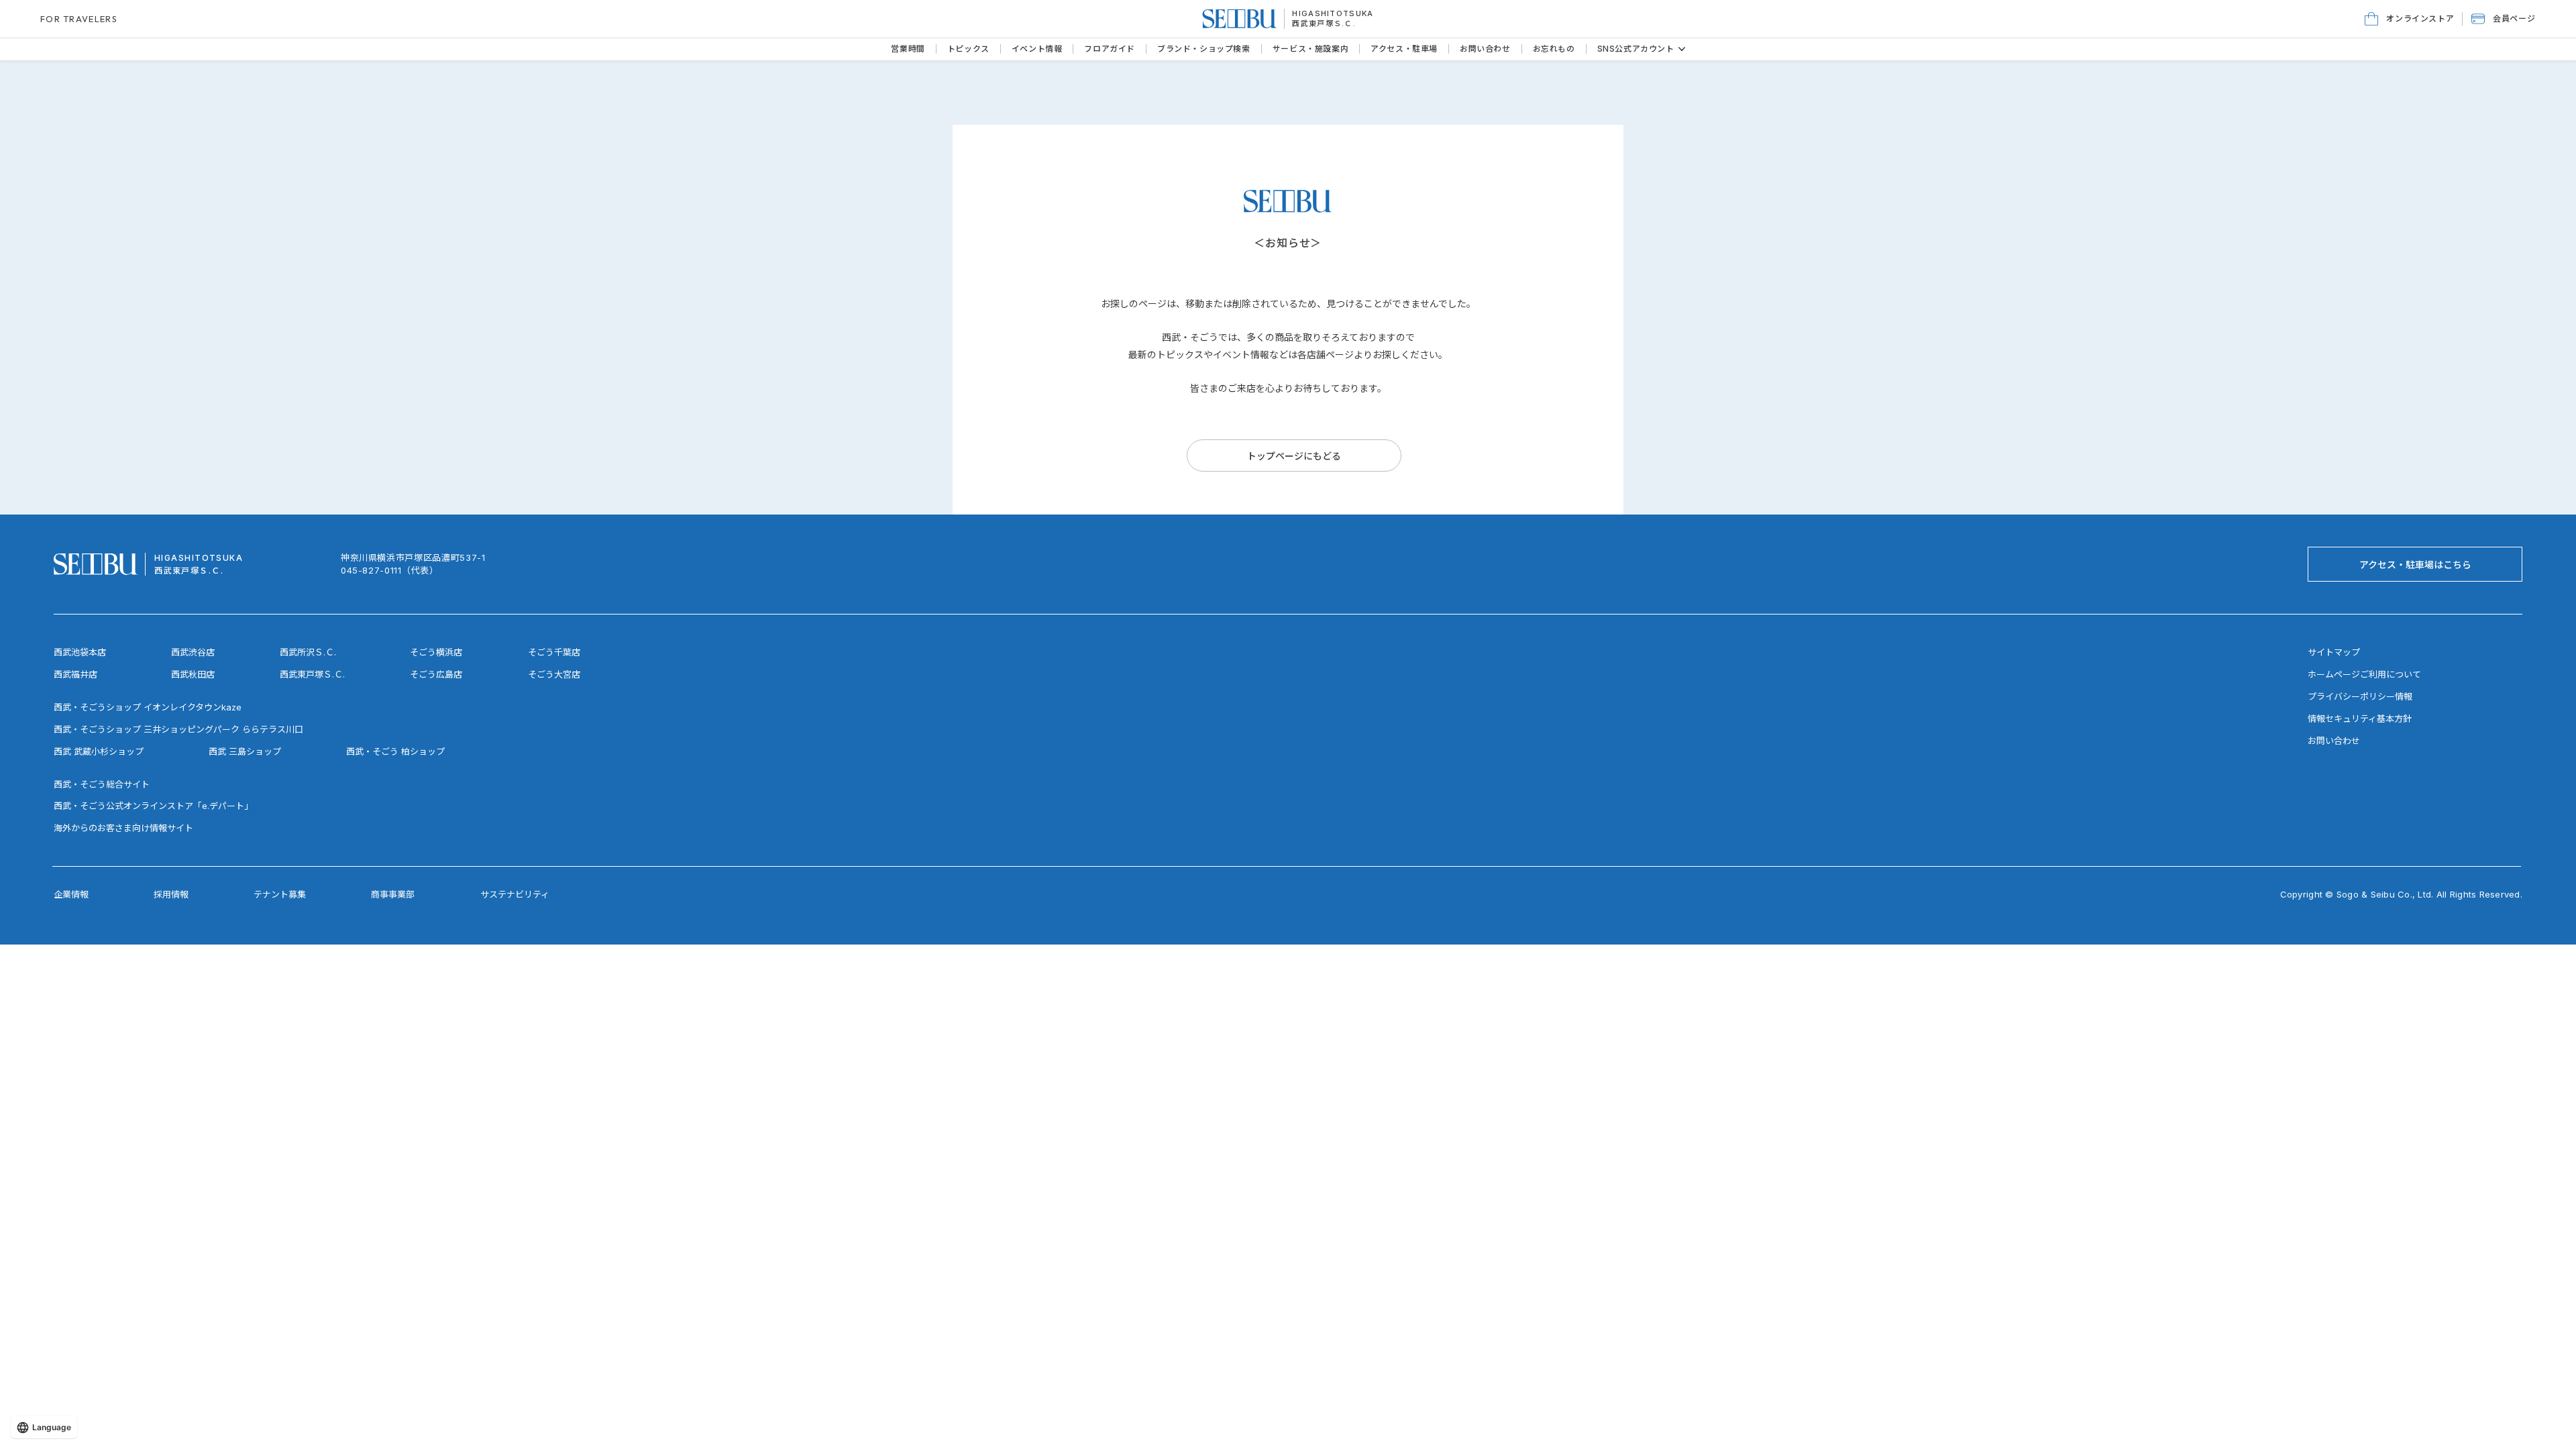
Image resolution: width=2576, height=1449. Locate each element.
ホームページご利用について (2364, 674)
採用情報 (171, 894)
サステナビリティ (515, 894)
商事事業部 (393, 894)
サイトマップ (2334, 652)
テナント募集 (280, 894)
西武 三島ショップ (245, 751)
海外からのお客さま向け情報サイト (123, 828)
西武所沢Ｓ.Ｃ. (308, 652)
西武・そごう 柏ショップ (395, 751)
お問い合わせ (2334, 741)
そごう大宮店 (554, 674)
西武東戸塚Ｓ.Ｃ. (1324, 23)
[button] (2503, 19)
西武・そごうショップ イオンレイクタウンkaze (148, 707)
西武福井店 (75, 674)
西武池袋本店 (80, 652)
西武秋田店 (193, 674)
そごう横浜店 (436, 652)
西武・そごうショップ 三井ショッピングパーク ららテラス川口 (178, 729)
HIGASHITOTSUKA (1333, 13)
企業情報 (71, 894)
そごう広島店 (436, 674)
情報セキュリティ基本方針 (2360, 718)
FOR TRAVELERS (79, 19)
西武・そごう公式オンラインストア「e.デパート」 (153, 806)
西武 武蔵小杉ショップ (99, 751)
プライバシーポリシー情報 (2360, 696)
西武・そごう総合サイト (102, 784)
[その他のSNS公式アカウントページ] (1682, 49)
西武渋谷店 (193, 652)
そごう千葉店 (554, 652)
